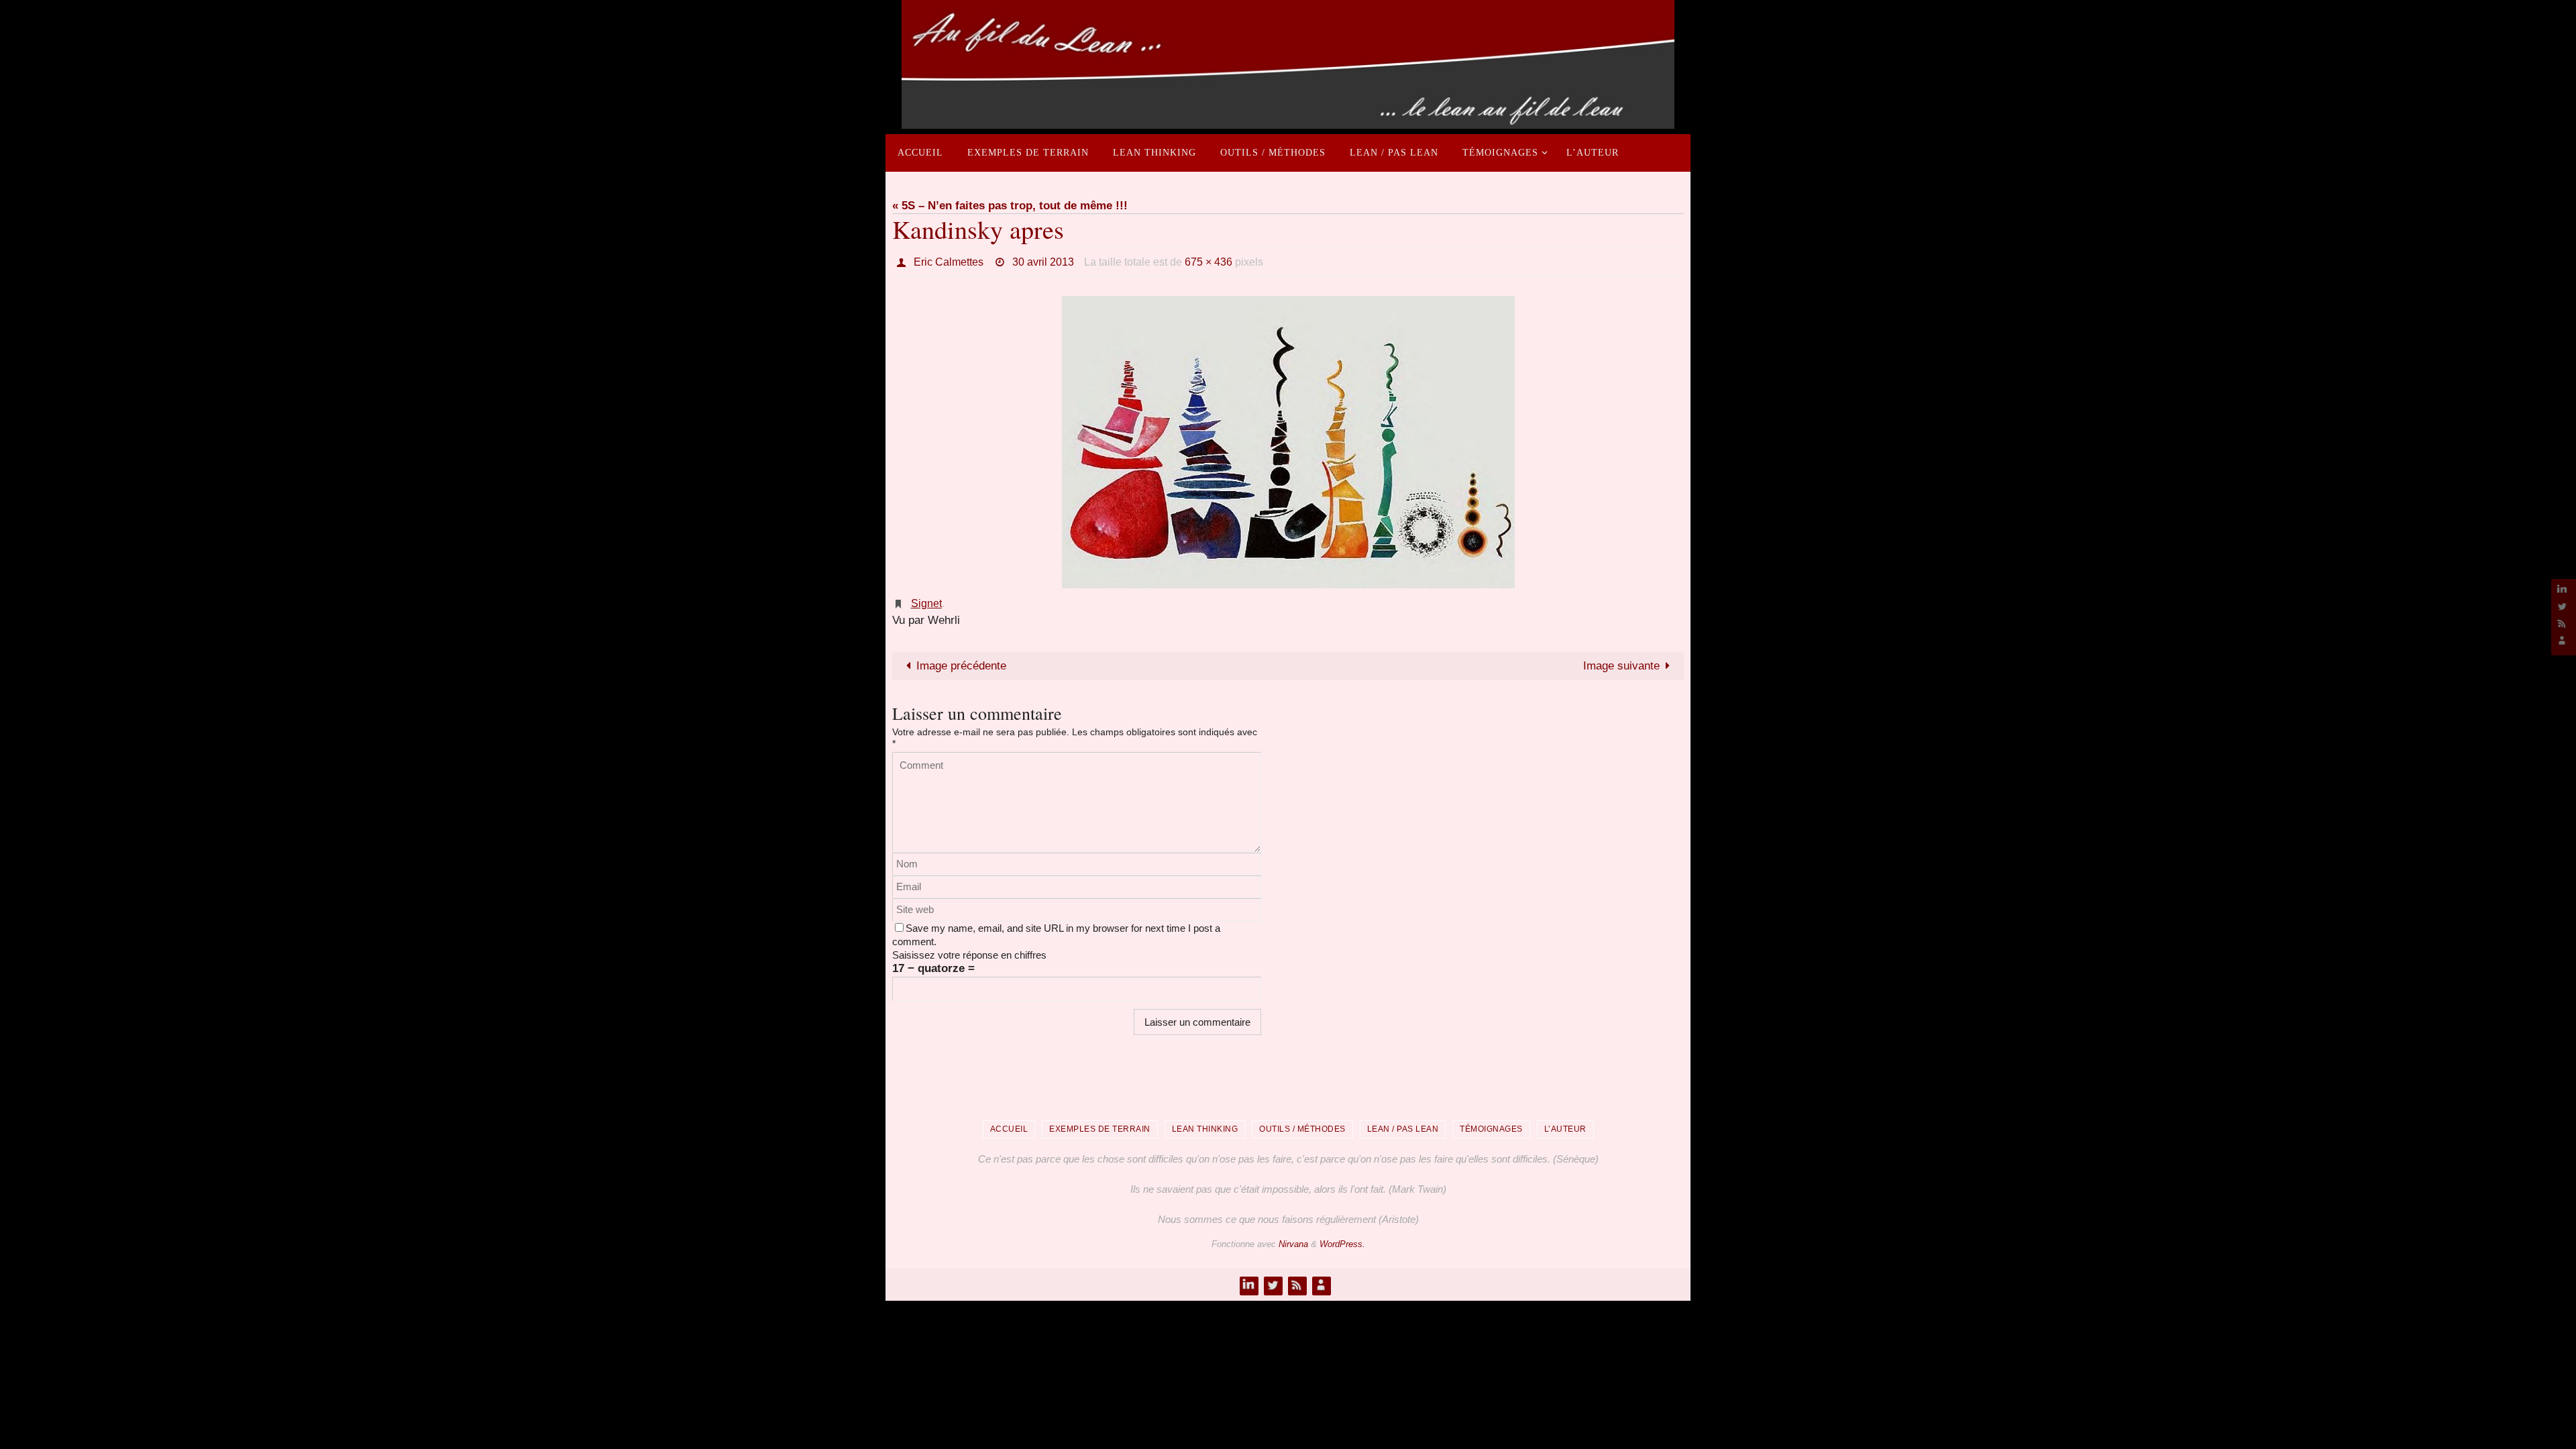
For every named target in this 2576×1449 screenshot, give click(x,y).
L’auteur (1565, 1129)
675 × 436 (1209, 262)
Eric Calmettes (949, 262)
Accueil (1009, 1129)
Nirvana (1293, 1244)
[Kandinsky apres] (1288, 442)
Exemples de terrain (1100, 1129)
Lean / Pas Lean (1403, 1129)
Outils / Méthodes (1302, 1129)
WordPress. (1342, 1244)
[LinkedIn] (2562, 589)
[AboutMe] (2562, 640)
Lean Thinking (1205, 1129)
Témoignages (1491, 1129)
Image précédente (961, 666)
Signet (926, 603)
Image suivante (1621, 666)
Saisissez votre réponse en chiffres (969, 955)
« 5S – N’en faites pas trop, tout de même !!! (1010, 206)
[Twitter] (2562, 606)
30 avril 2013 (1043, 262)
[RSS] (2562, 623)
